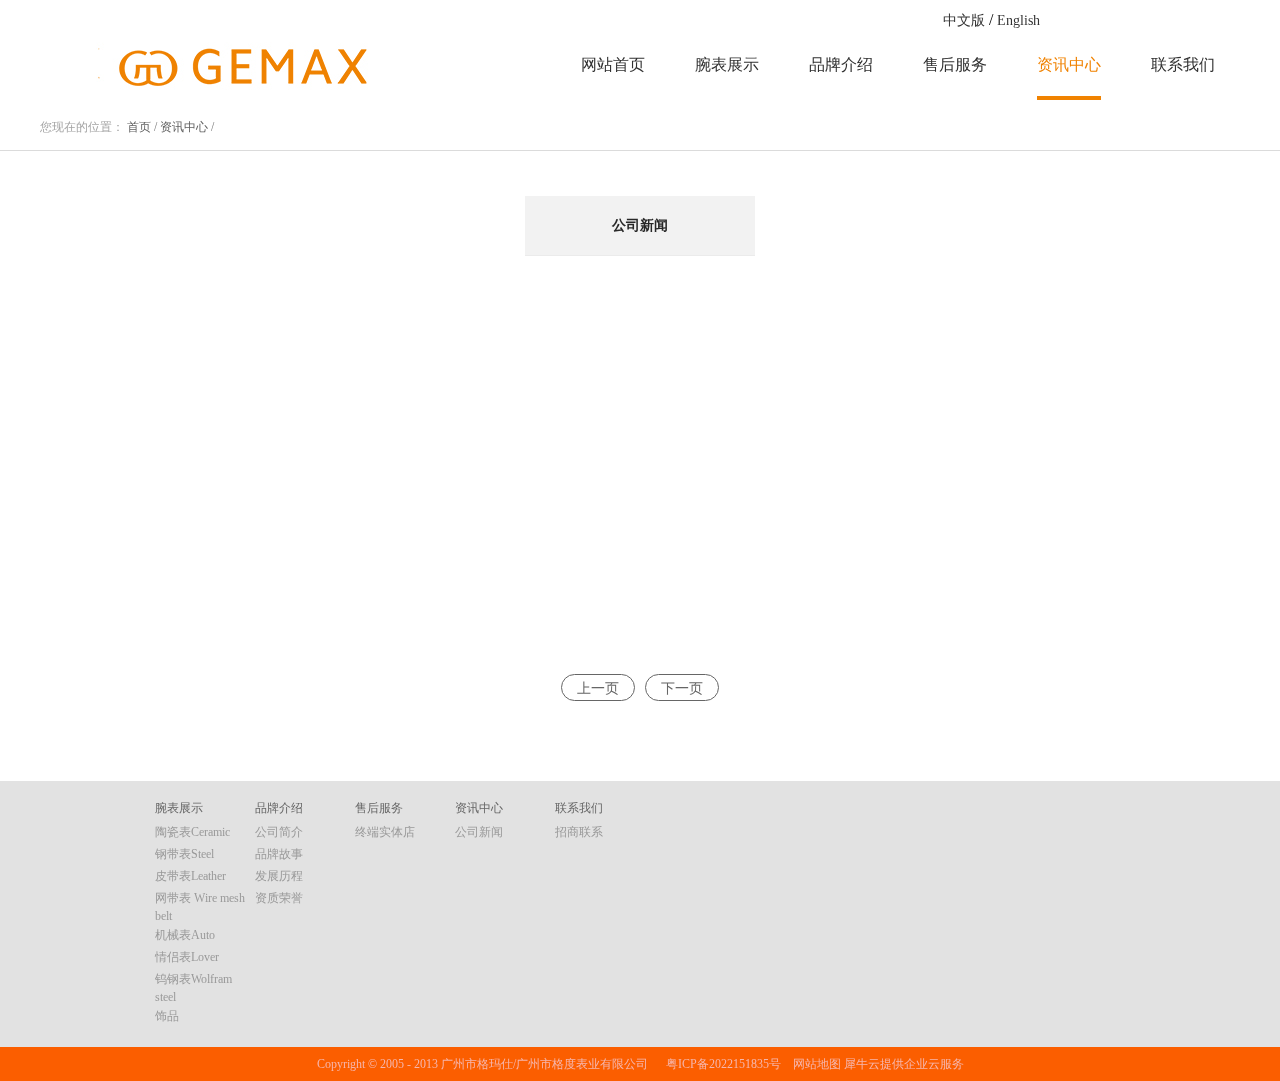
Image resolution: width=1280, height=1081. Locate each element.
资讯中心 (184, 127)
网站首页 (613, 64)
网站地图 (814, 1064)
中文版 (964, 20)
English (1018, 20)
